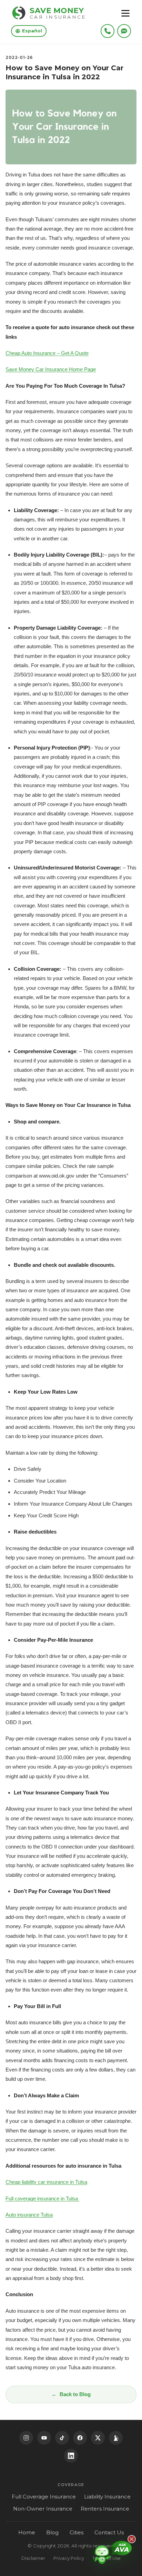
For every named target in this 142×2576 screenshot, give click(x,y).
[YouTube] (44, 2438)
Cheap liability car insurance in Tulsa (46, 2182)
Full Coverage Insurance (44, 2497)
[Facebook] (80, 2438)
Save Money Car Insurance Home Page (51, 369)
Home (27, 2532)
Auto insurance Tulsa (29, 2215)
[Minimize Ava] (132, 2539)
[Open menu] (125, 13)
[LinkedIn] (71, 2456)
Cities (77, 2532)
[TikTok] (62, 2438)
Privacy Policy (69, 2558)
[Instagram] (26, 2438)
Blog (52, 2532)
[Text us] (124, 31)
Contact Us (109, 2532)
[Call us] (108, 31)
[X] (98, 2438)
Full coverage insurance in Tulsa (42, 2198)
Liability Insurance (107, 2497)
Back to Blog (75, 2394)
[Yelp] (116, 2438)
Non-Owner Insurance (43, 2509)
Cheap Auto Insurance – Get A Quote (47, 353)
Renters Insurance (105, 2509)
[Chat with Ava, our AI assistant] (113, 2554)
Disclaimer (33, 2558)
